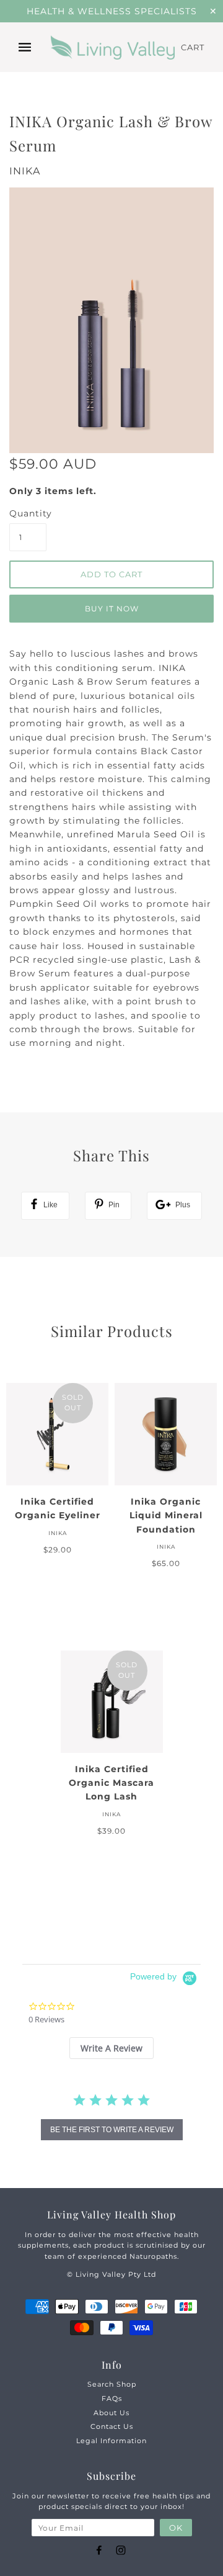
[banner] (113, 48)
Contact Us (112, 2426)
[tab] (111, 2048)
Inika (25, 171)
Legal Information (111, 2441)
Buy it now (112, 609)
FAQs (112, 2398)
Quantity (28, 513)
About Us (111, 2413)
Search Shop (112, 2384)
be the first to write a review (112, 2130)
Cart (193, 47)
